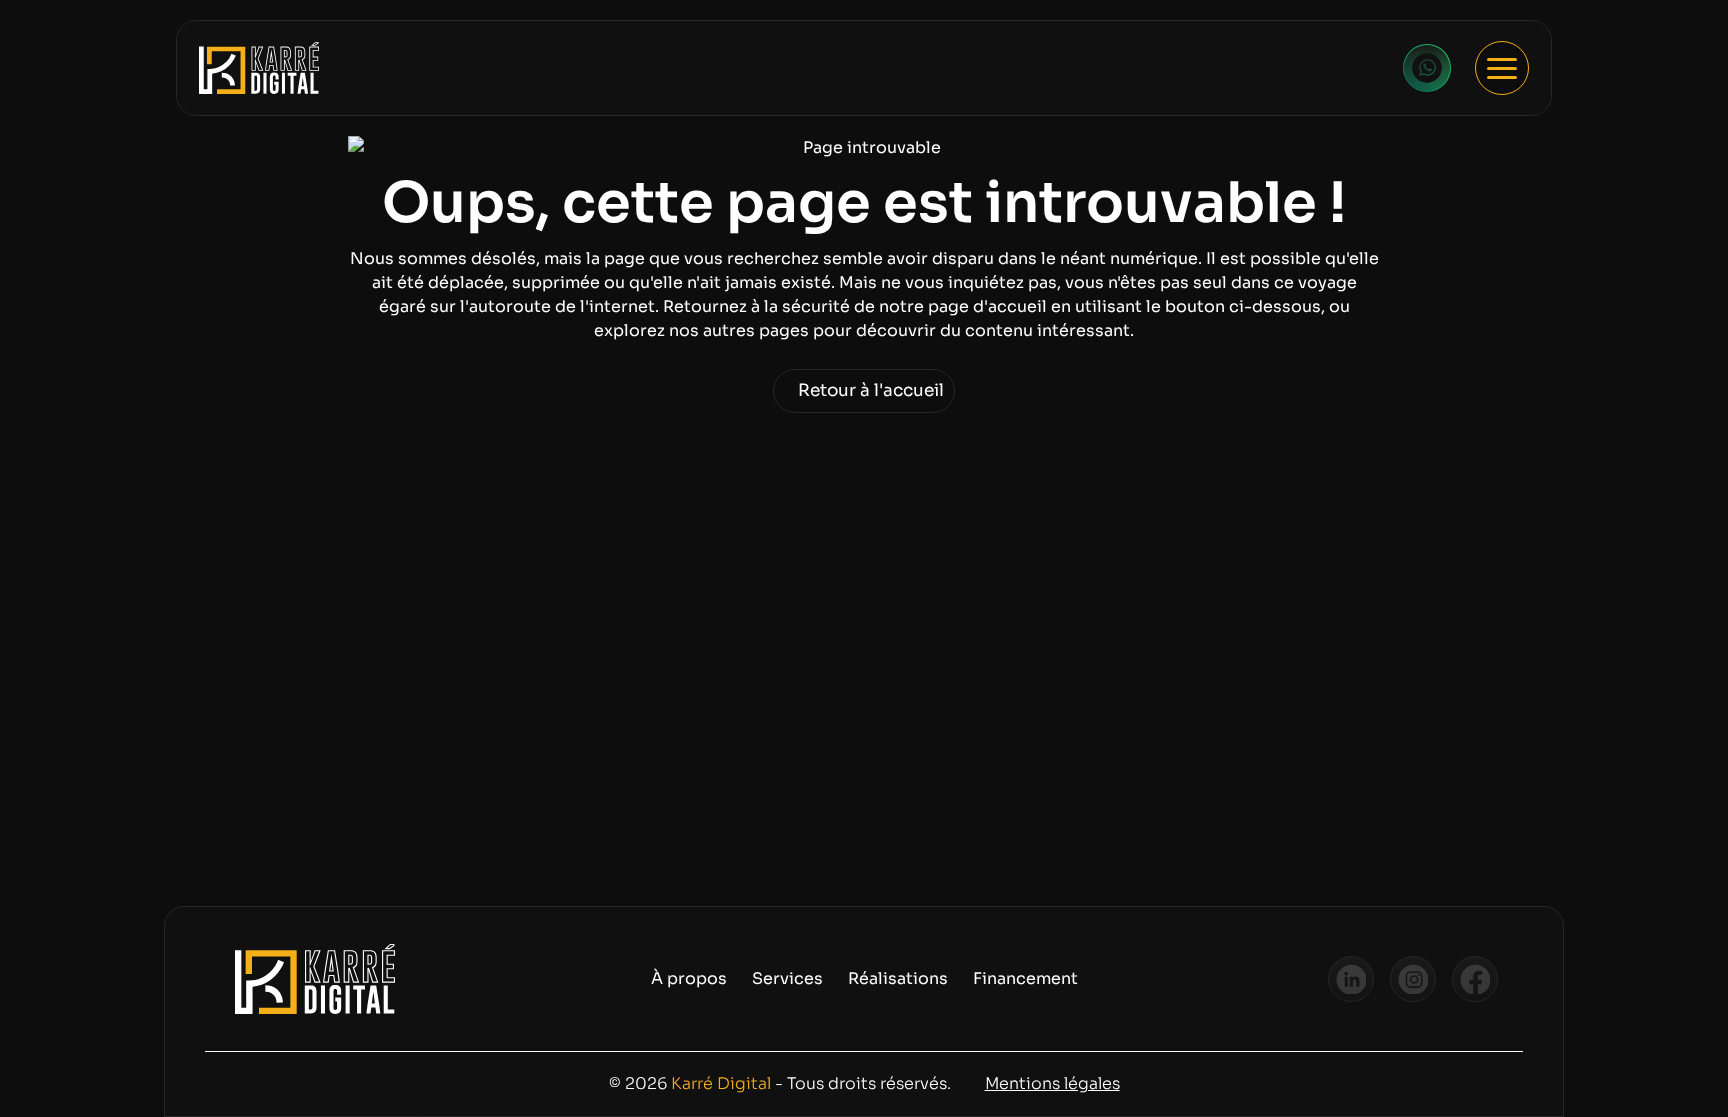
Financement (1025, 978)
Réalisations (898, 978)
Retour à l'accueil (871, 390)
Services (787, 978)
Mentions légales (1052, 1083)
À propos (689, 978)
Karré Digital (721, 1083)
